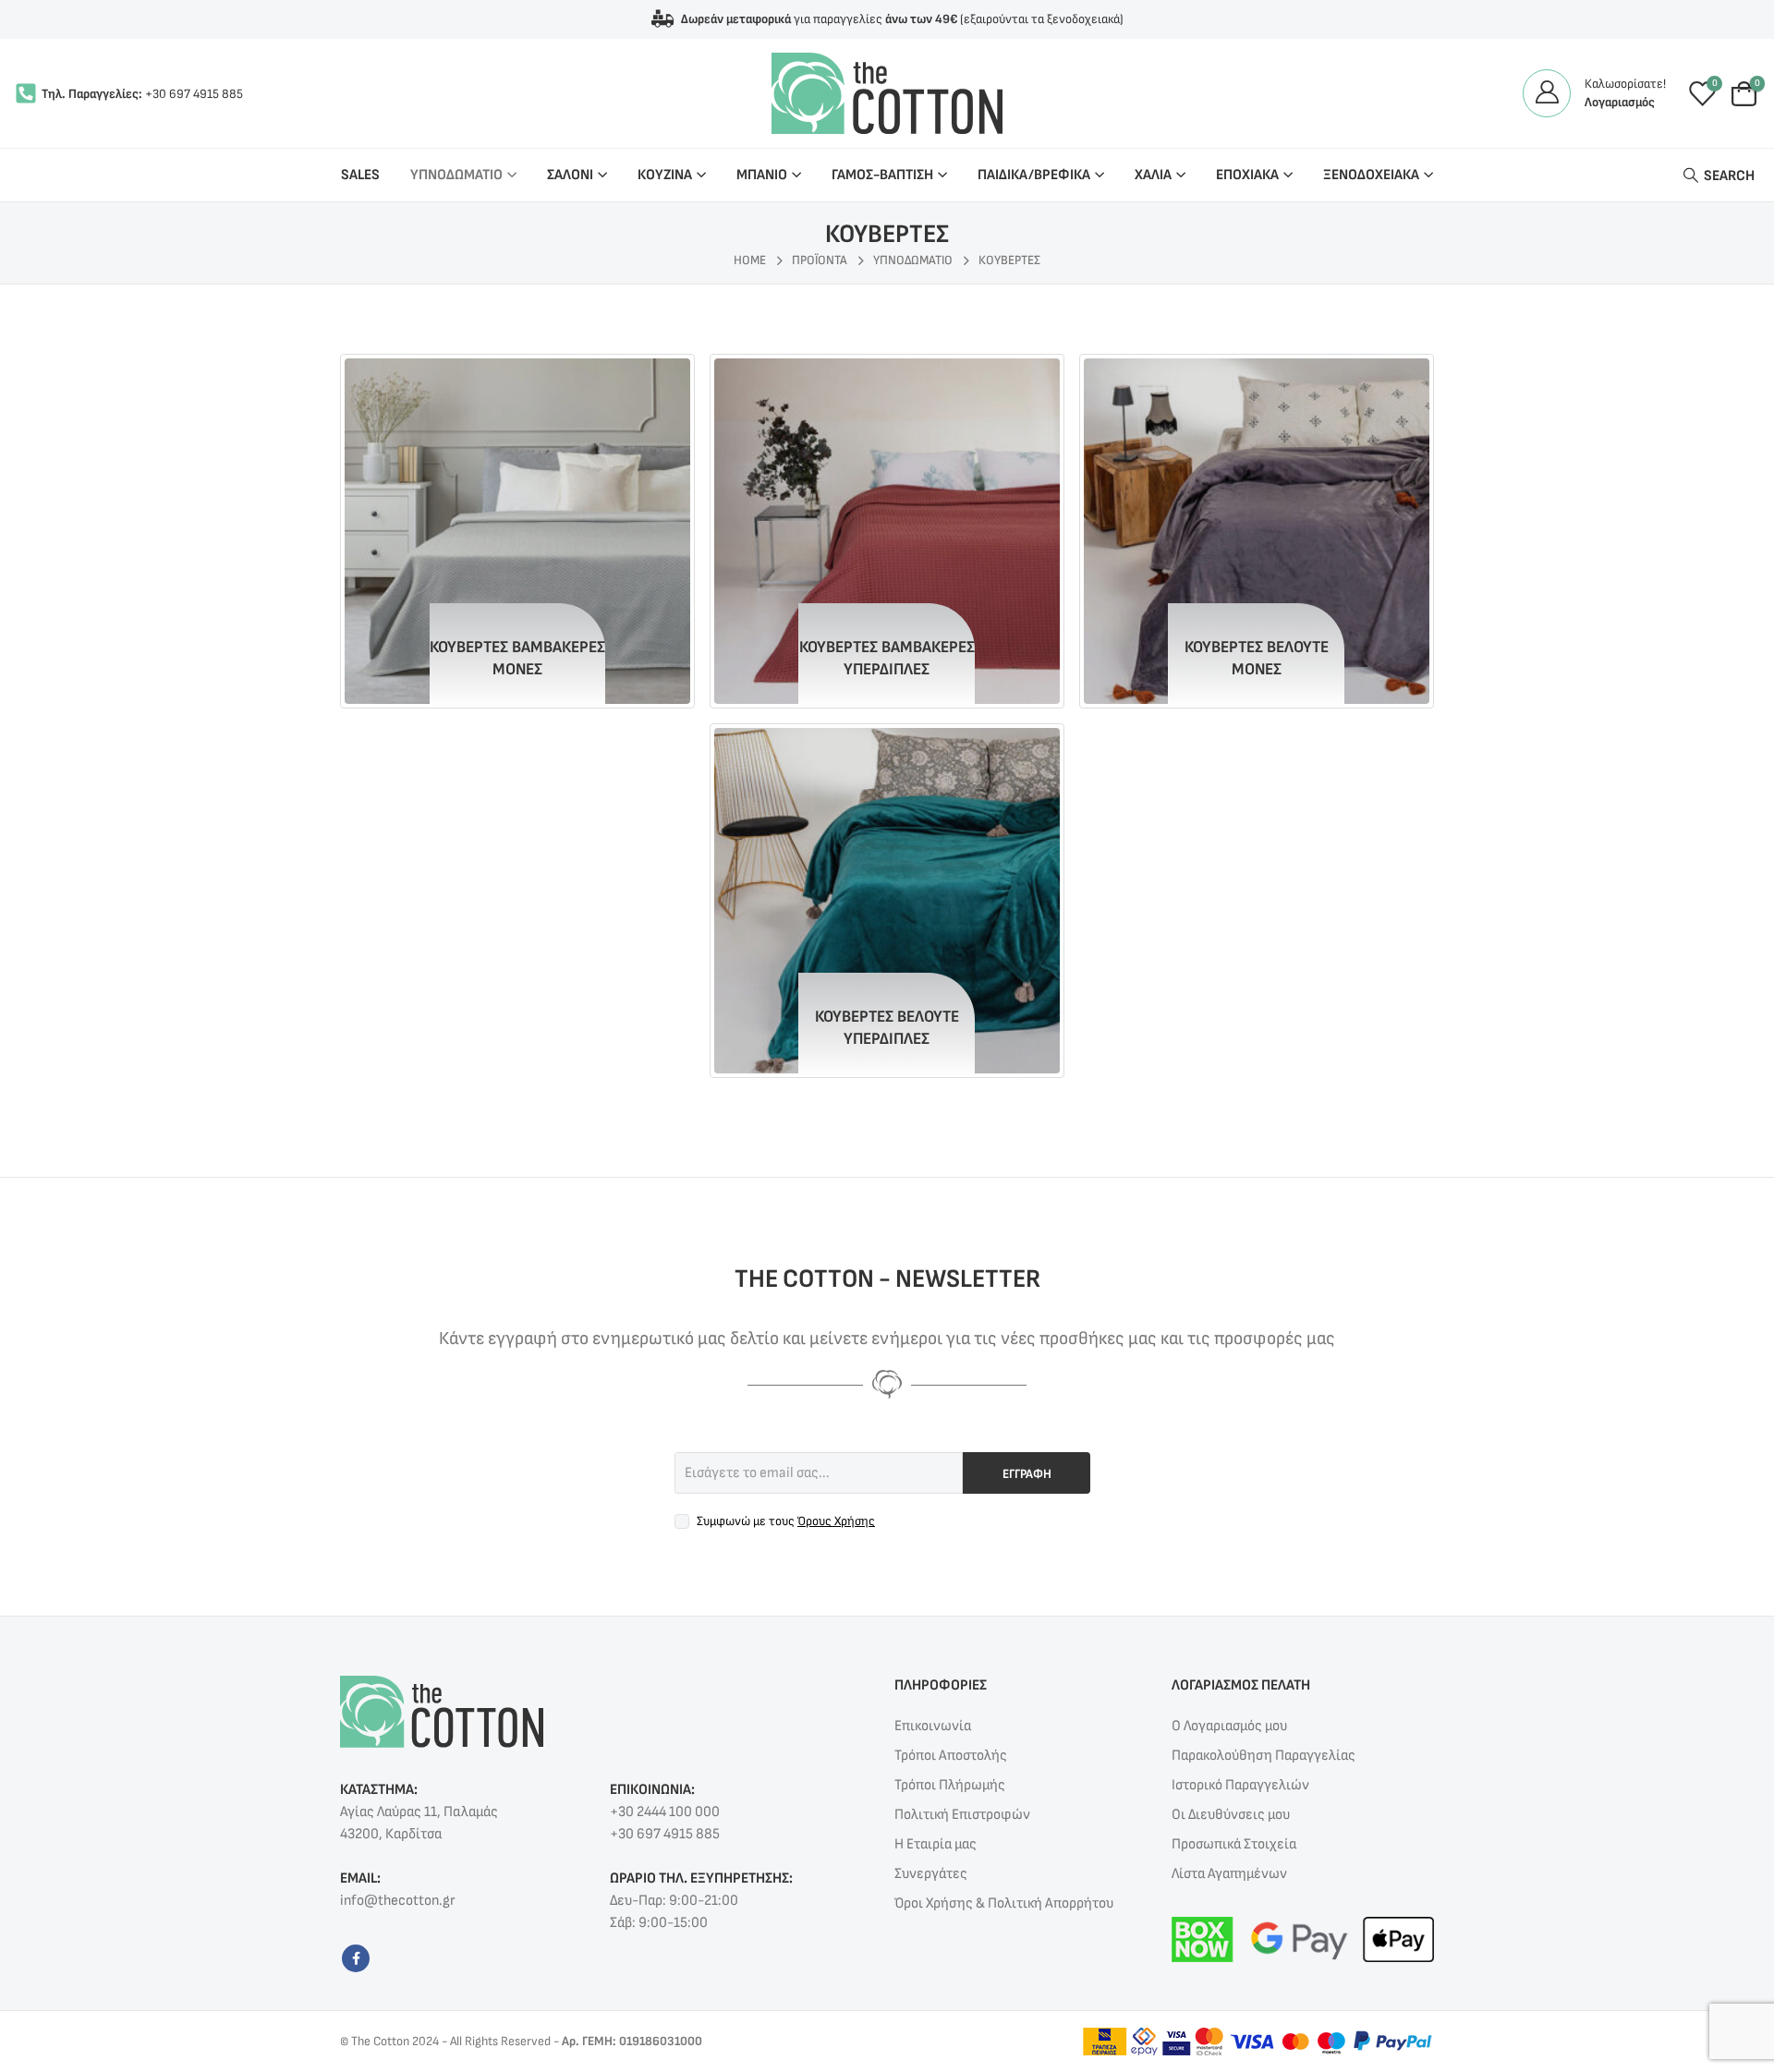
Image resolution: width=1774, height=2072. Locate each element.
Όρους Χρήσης (836, 1521)
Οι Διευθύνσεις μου (1231, 1815)
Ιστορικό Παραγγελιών (1240, 1785)
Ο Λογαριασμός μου (1229, 1726)
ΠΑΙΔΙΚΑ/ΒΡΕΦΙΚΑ (1034, 175)
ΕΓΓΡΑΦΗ (1027, 1474)
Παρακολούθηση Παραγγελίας (1264, 1756)
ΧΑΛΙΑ (1153, 175)
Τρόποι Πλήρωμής (950, 1785)
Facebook (356, 1958)
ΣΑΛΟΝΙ (570, 175)
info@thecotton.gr (397, 1901)
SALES (360, 175)
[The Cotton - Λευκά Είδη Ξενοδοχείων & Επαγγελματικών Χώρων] (887, 93)
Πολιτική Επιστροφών (962, 1815)
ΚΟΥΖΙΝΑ (665, 175)
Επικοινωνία (933, 1726)
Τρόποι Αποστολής (951, 1756)
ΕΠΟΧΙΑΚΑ (1247, 175)
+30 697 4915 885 (194, 94)
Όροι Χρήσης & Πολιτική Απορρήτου (1004, 1903)
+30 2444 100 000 (665, 1812)
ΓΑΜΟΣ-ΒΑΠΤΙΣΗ (882, 175)
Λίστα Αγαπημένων (1229, 1874)
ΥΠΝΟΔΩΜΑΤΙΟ (456, 175)
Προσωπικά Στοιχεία (1234, 1844)
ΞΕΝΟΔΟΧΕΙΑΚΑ (1371, 175)
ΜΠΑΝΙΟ (762, 175)
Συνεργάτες (931, 1874)
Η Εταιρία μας (936, 1844)
